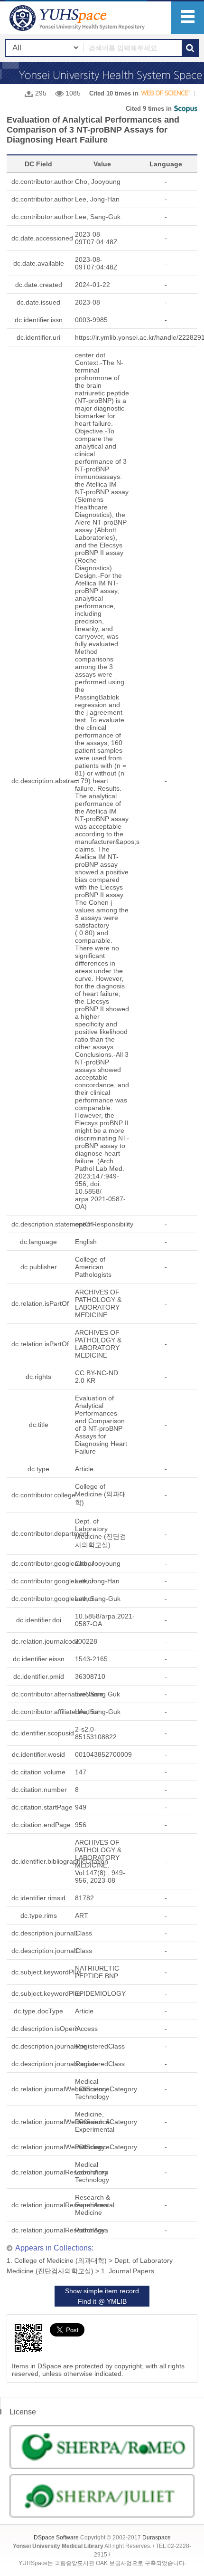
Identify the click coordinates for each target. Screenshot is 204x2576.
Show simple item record (102, 2291)
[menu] (188, 18)
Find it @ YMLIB (102, 2301)
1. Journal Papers (128, 2271)
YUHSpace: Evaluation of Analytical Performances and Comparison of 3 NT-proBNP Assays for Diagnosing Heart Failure (78, 18)
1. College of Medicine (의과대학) (57, 2260)
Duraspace (157, 2538)
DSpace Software (56, 2538)
